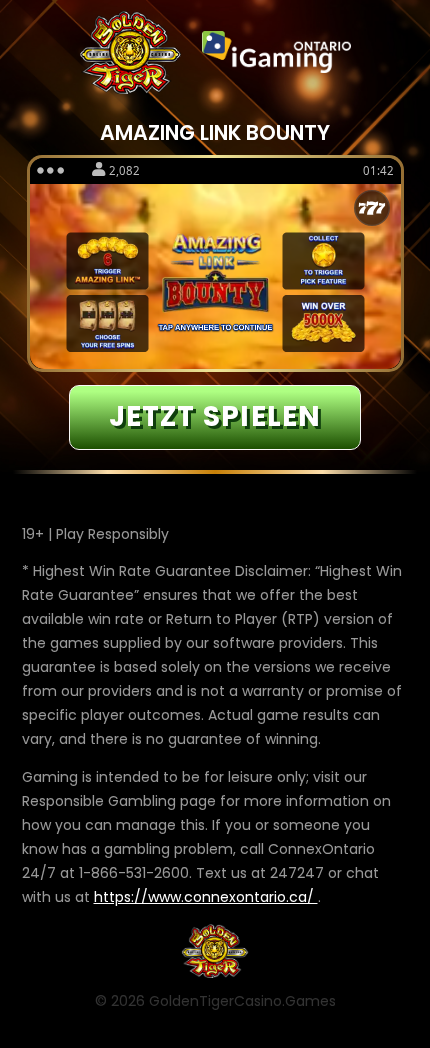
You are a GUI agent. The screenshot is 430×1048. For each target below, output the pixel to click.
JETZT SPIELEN (215, 416)
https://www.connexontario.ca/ (206, 897)
